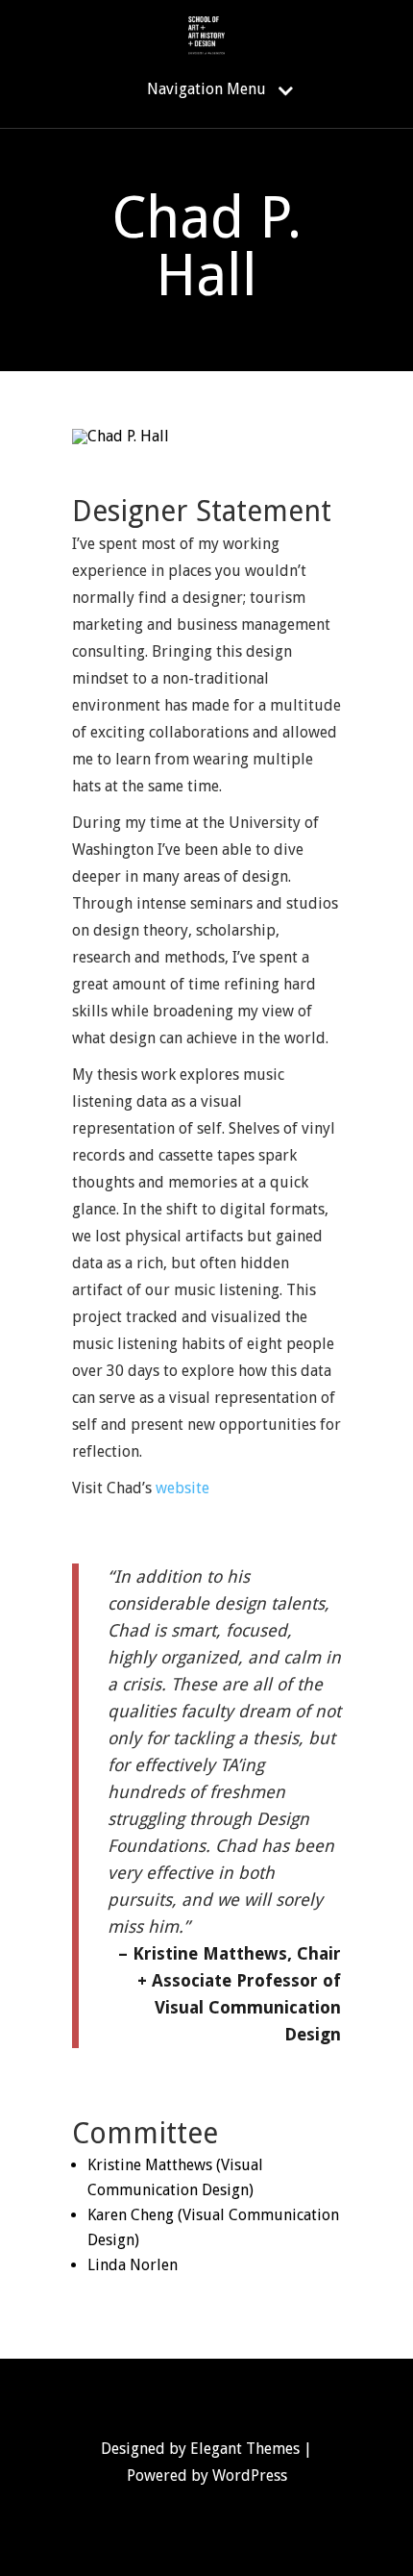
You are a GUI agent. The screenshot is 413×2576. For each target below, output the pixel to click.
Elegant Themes (245, 2449)
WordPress (250, 2476)
